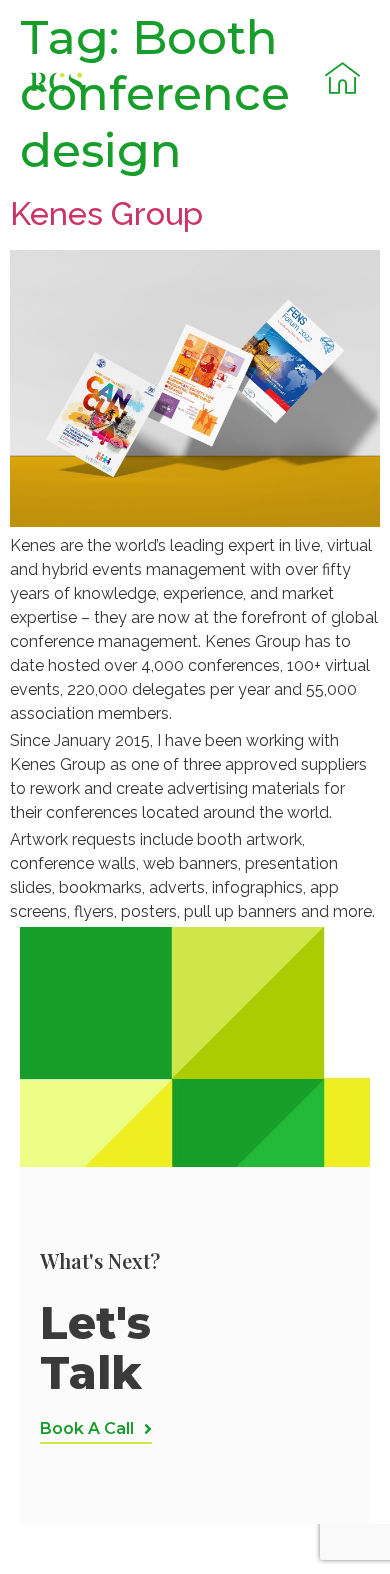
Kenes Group (106, 213)
